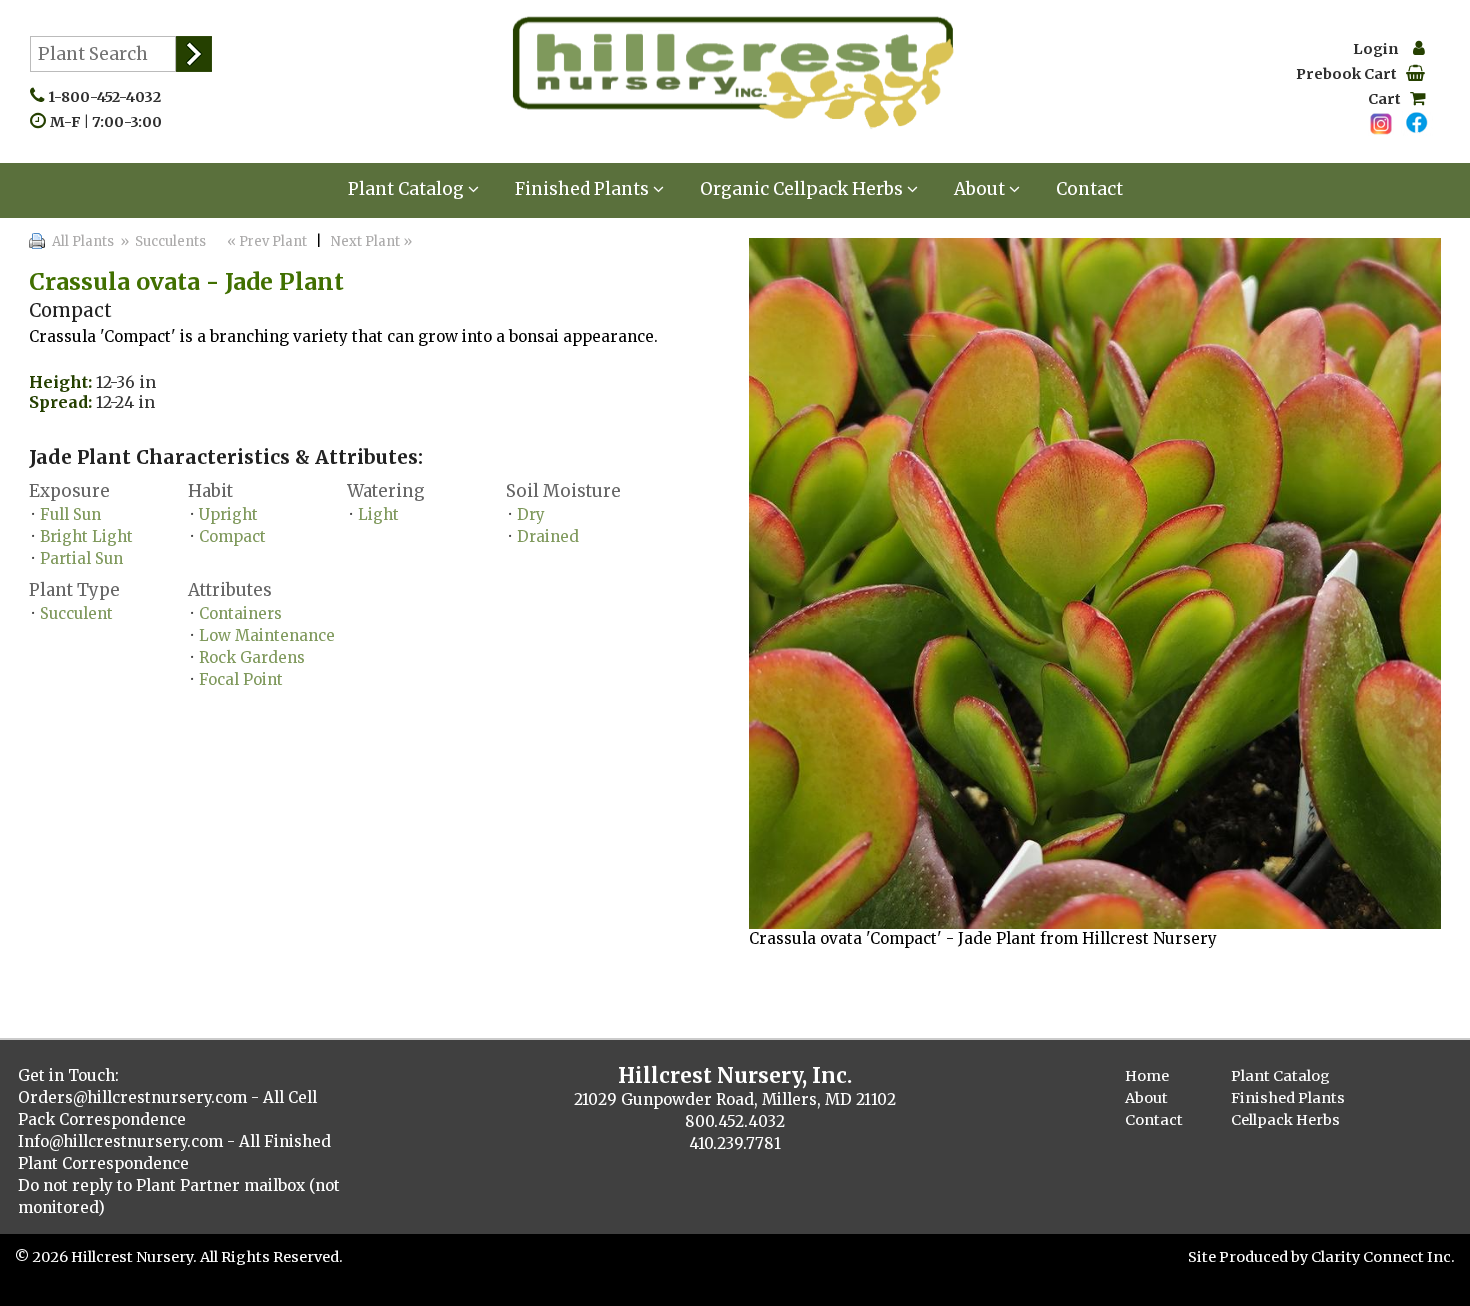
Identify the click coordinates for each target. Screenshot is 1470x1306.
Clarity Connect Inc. (1383, 1257)
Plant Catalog (408, 189)
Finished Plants (584, 189)
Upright (228, 514)
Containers (240, 613)
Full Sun (70, 514)
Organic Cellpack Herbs (803, 189)
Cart (1389, 99)
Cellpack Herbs (1285, 1120)
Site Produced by (1249, 1257)
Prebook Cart (1351, 74)
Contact (1089, 189)
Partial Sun (81, 558)
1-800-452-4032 (109, 97)
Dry (531, 514)
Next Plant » (373, 241)
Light (378, 514)
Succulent (76, 613)
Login (1383, 49)
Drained (548, 536)
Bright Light (86, 536)
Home (1147, 1076)
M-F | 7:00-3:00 (110, 122)
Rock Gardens (252, 657)
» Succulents (161, 241)
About (981, 189)
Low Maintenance (267, 635)
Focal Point (241, 679)
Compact (232, 536)
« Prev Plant (265, 241)
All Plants (83, 241)
